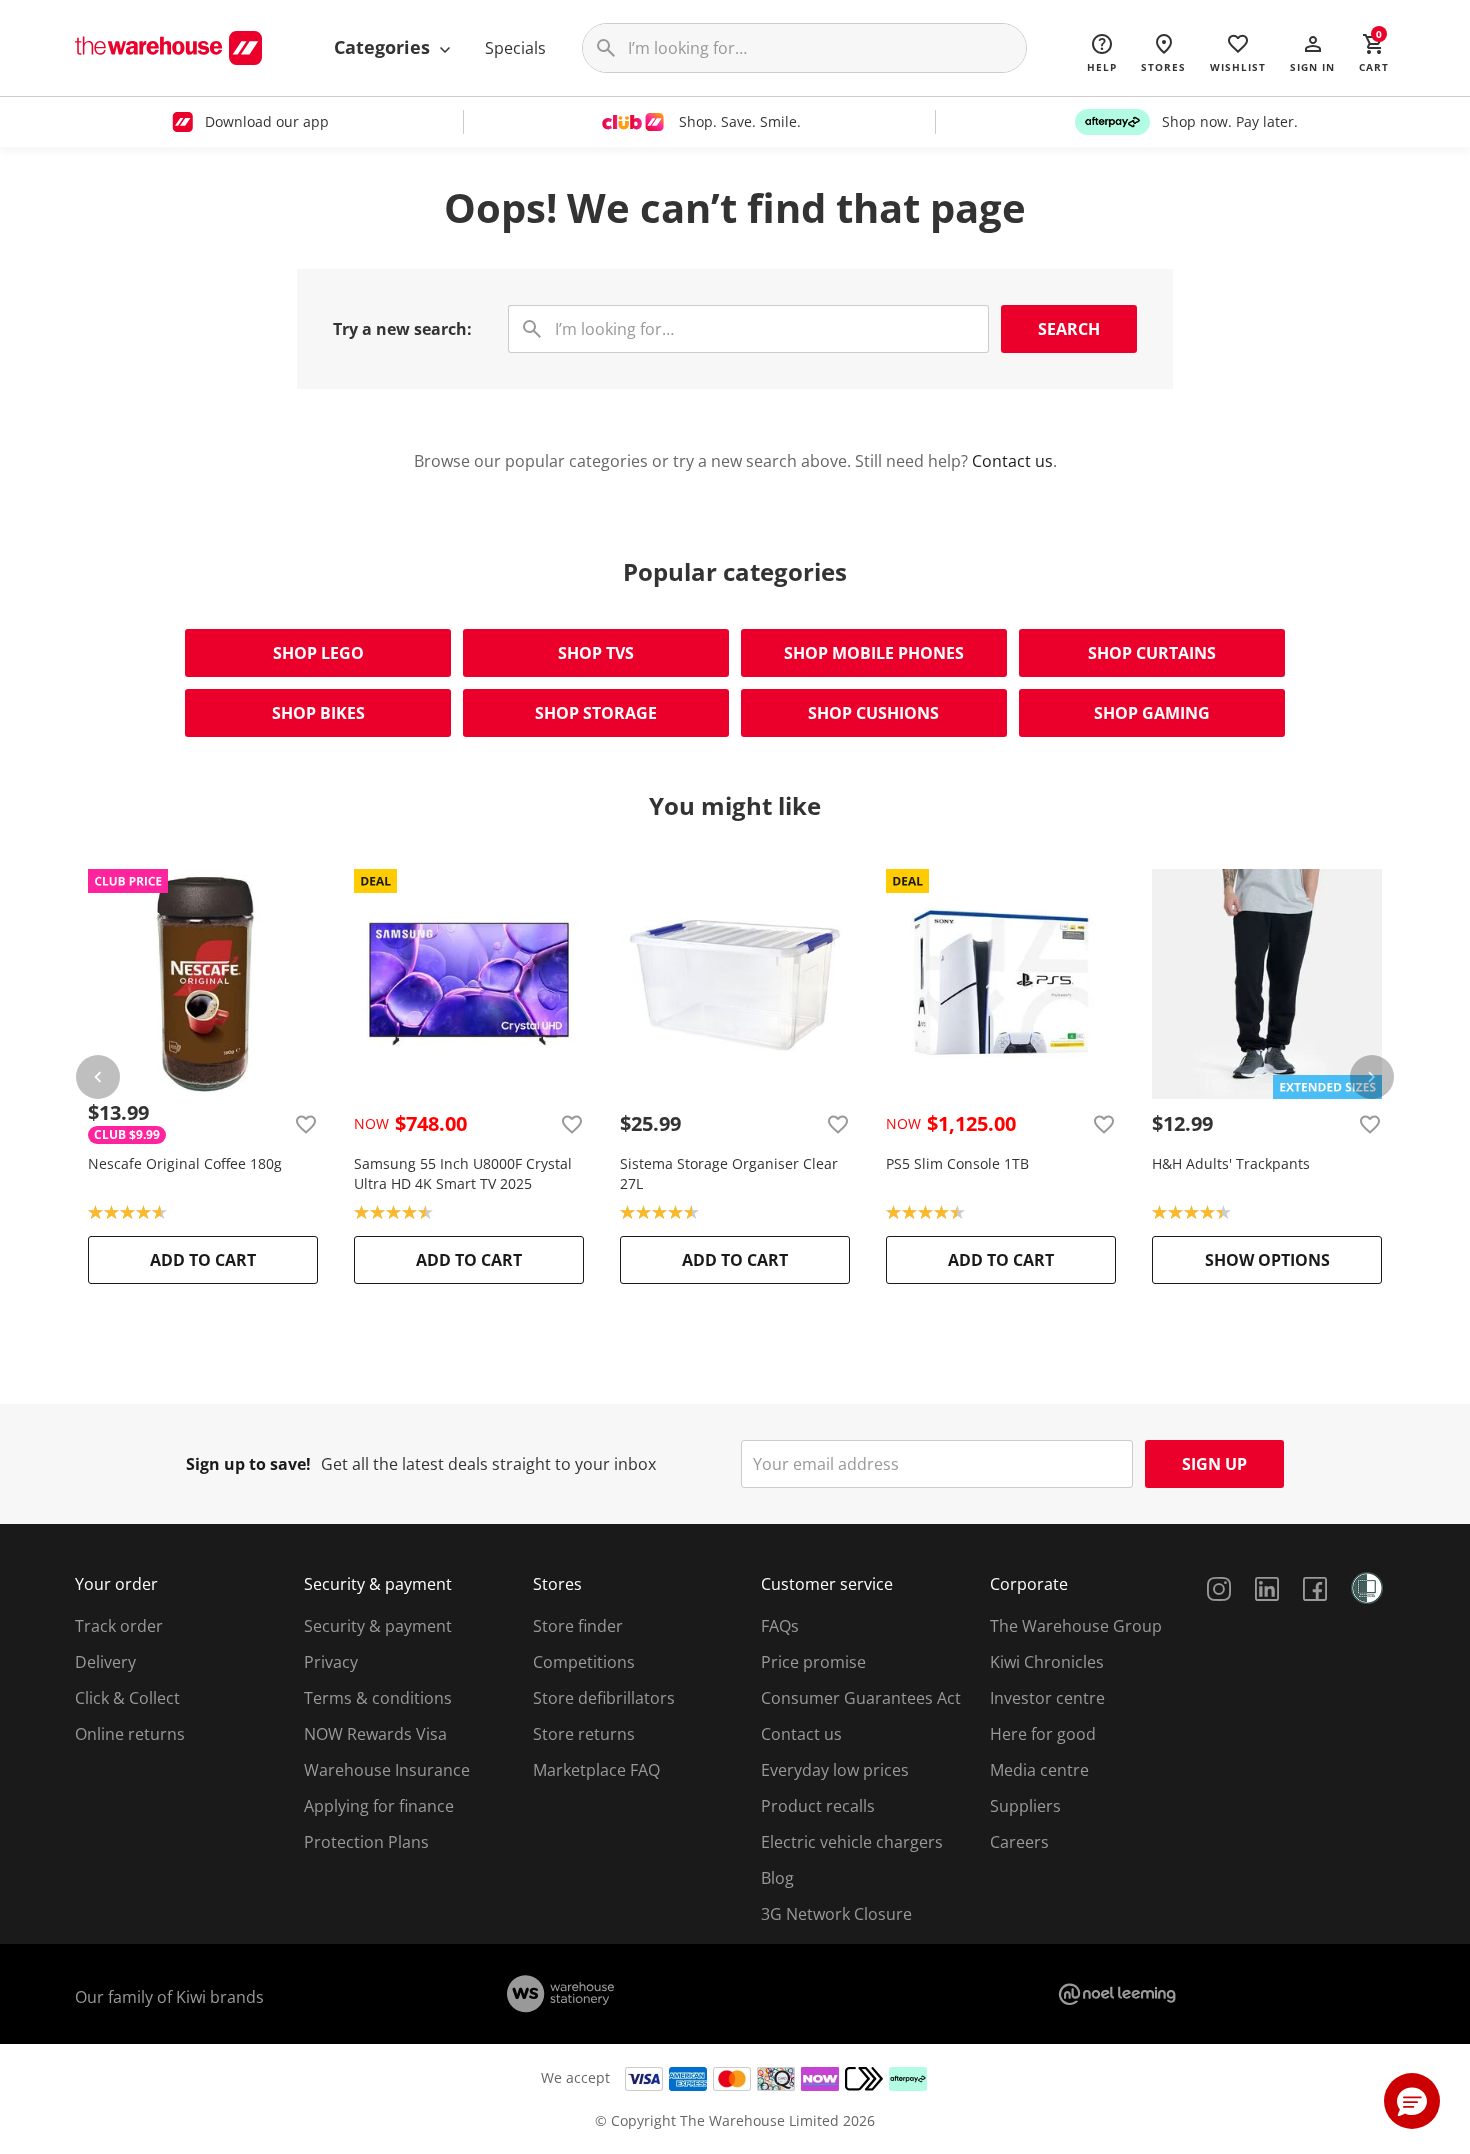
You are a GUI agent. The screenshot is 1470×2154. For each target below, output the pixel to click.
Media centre (1039, 1770)
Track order (119, 1626)
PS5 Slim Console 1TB (957, 1163)
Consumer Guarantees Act (861, 1698)
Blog (777, 1878)
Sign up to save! (248, 1464)
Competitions (584, 1662)
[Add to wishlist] (306, 1124)
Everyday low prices (835, 1770)
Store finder (578, 1626)
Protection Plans (366, 1842)
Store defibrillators (604, 1698)
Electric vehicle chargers (852, 1842)
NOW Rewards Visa (375, 1734)
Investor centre (1047, 1698)
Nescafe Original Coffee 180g (185, 1163)
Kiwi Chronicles (1047, 1662)
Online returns (130, 1734)
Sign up (1214, 1464)
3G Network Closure (836, 1914)
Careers (1019, 1842)
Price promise (813, 1662)
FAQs (780, 1626)
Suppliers (1025, 1806)
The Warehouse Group (1076, 1626)
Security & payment (378, 1626)
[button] (1312, 52)
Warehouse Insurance (387, 1770)
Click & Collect (127, 1698)
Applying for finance (379, 1806)
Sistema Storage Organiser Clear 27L (729, 1173)
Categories (384, 47)
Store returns (584, 1734)
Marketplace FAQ (596, 1770)
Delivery (105, 1662)
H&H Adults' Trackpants (1231, 1163)
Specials (515, 48)
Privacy (331, 1662)
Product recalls (818, 1806)
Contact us (1012, 461)
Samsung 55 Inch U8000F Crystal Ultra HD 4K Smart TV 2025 (463, 1173)
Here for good (1043, 1734)
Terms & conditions (378, 1698)
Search (1069, 329)
